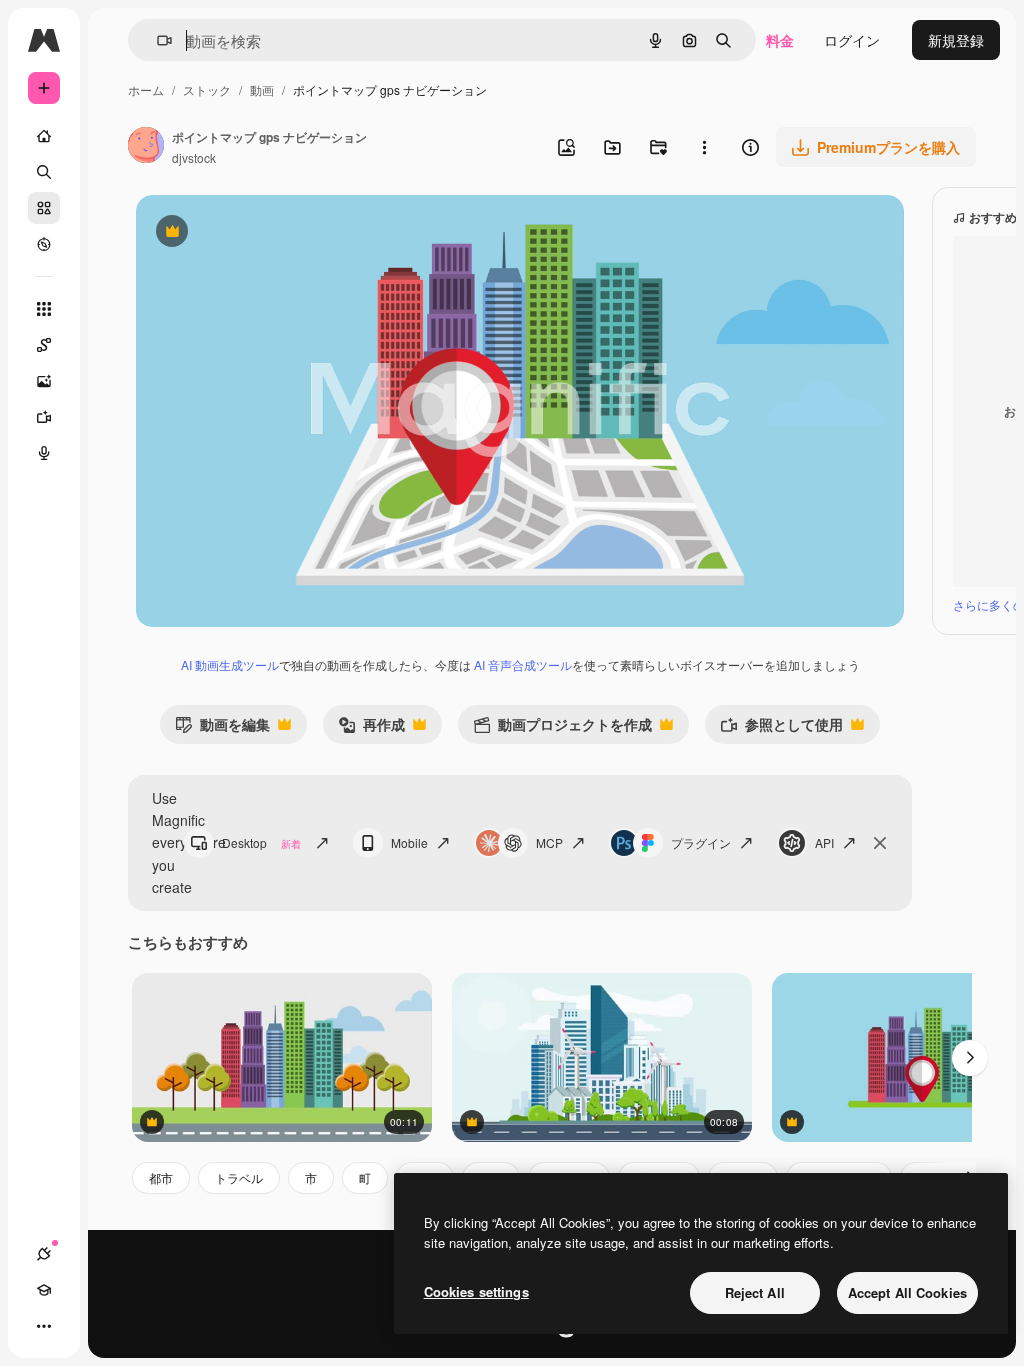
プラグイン (701, 842)
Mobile (409, 842)
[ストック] (44, 208)
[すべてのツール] (44, 309)
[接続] (44, 1254)
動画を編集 (222, 728)
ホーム (146, 89)
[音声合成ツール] (44, 453)
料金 (780, 40)
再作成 (371, 728)
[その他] (44, 1326)
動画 (262, 89)
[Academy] (44, 1290)
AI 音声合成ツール (523, 664)
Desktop (261, 842)
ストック (207, 89)
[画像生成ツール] (44, 381)
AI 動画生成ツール (230, 664)
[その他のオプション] (704, 147)
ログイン (852, 40)
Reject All (755, 1292)
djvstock (194, 157)
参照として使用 (781, 728)
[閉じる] (880, 843)
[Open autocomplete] (156, 40)
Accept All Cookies (907, 1292)
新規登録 (956, 40)
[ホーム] (44, 136)
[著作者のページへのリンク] (146, 147)
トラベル (239, 1177)
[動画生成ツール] (44, 417)
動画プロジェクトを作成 (562, 728)
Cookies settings (476, 1291)
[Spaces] (44, 345)
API (824, 842)
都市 (161, 1177)
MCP (549, 842)
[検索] (44, 172)
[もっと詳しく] (44, 244)
